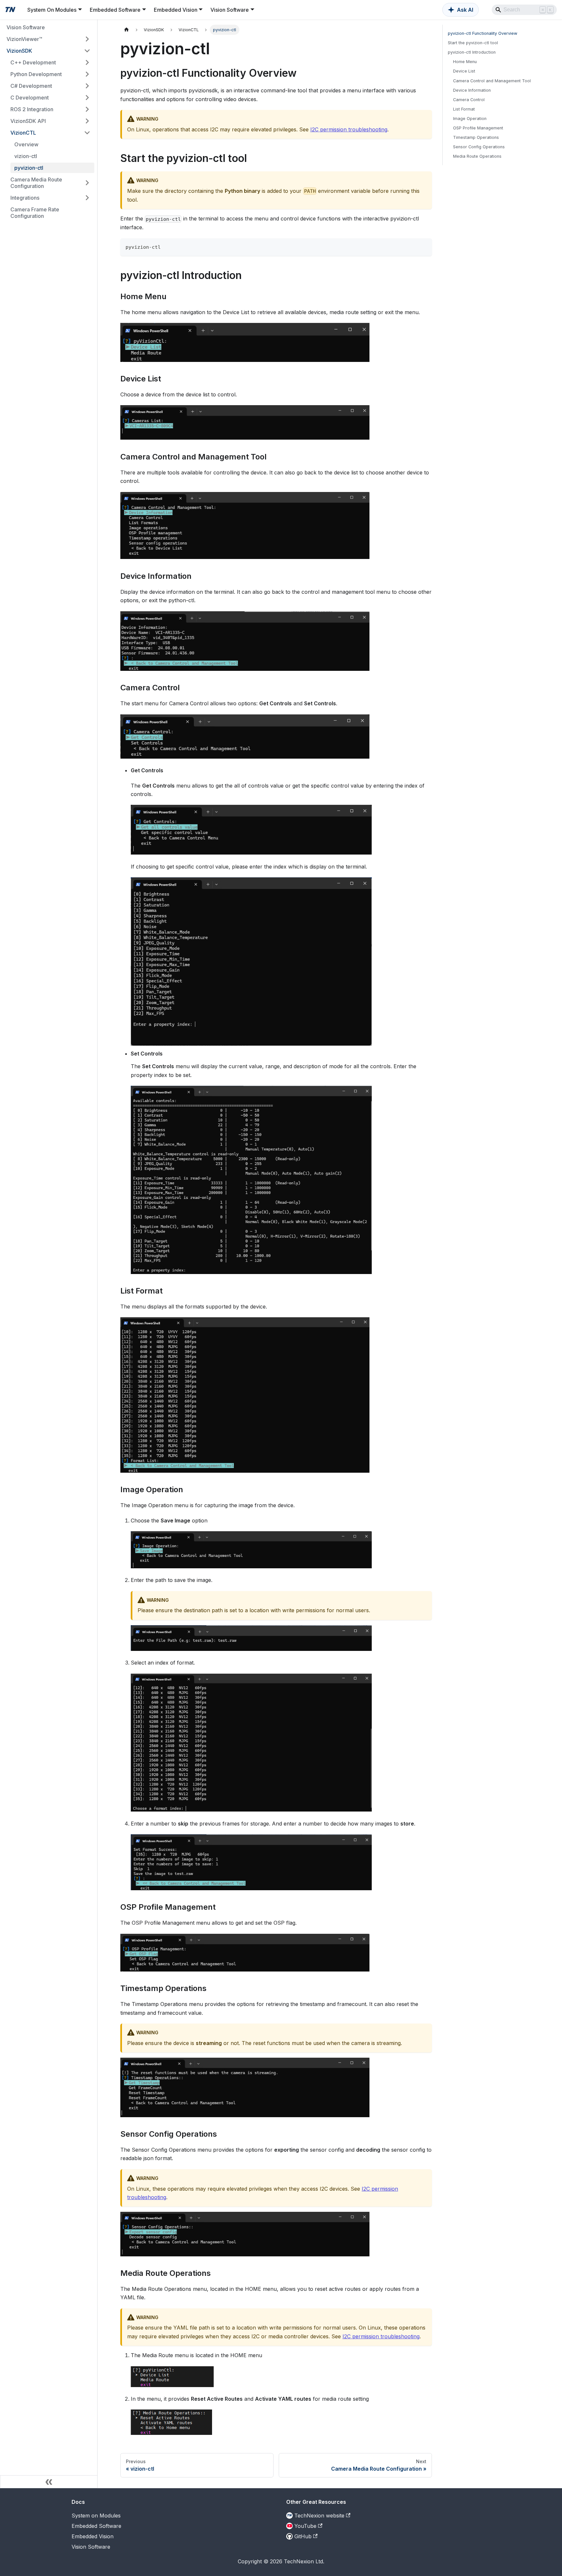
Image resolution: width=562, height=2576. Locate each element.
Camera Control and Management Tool (492, 81)
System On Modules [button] (52, 10)
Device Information (472, 90)
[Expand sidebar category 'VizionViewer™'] (87, 39)
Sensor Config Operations (479, 147)
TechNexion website (319, 2516)
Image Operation (470, 119)
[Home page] (127, 30)
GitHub (303, 2536)
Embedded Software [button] (115, 10)
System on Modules (96, 2516)
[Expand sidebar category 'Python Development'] (87, 74)
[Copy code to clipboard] (424, 246)
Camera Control (469, 100)
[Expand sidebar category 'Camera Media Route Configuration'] (87, 183)
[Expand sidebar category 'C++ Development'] (87, 62)
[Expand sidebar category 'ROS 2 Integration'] (87, 109)
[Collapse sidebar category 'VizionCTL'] (87, 133)
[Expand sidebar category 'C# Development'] (87, 86)
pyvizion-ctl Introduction (472, 52)
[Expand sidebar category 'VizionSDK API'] (87, 121)
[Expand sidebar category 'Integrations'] (87, 198)
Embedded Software (96, 2526)
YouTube (305, 2526)
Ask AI (465, 10)
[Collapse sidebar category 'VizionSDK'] (87, 51)
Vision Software (91, 2547)
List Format (464, 109)
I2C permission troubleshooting (349, 129)
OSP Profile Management (478, 128)
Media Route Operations (477, 156)
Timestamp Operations (476, 137)
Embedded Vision (93, 2536)
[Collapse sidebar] (49, 2482)
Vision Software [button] (230, 10)
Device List (464, 71)
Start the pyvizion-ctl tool (473, 43)
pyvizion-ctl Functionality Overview (482, 33)
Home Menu (465, 62)
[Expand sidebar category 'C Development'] (87, 98)
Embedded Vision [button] (176, 10)
